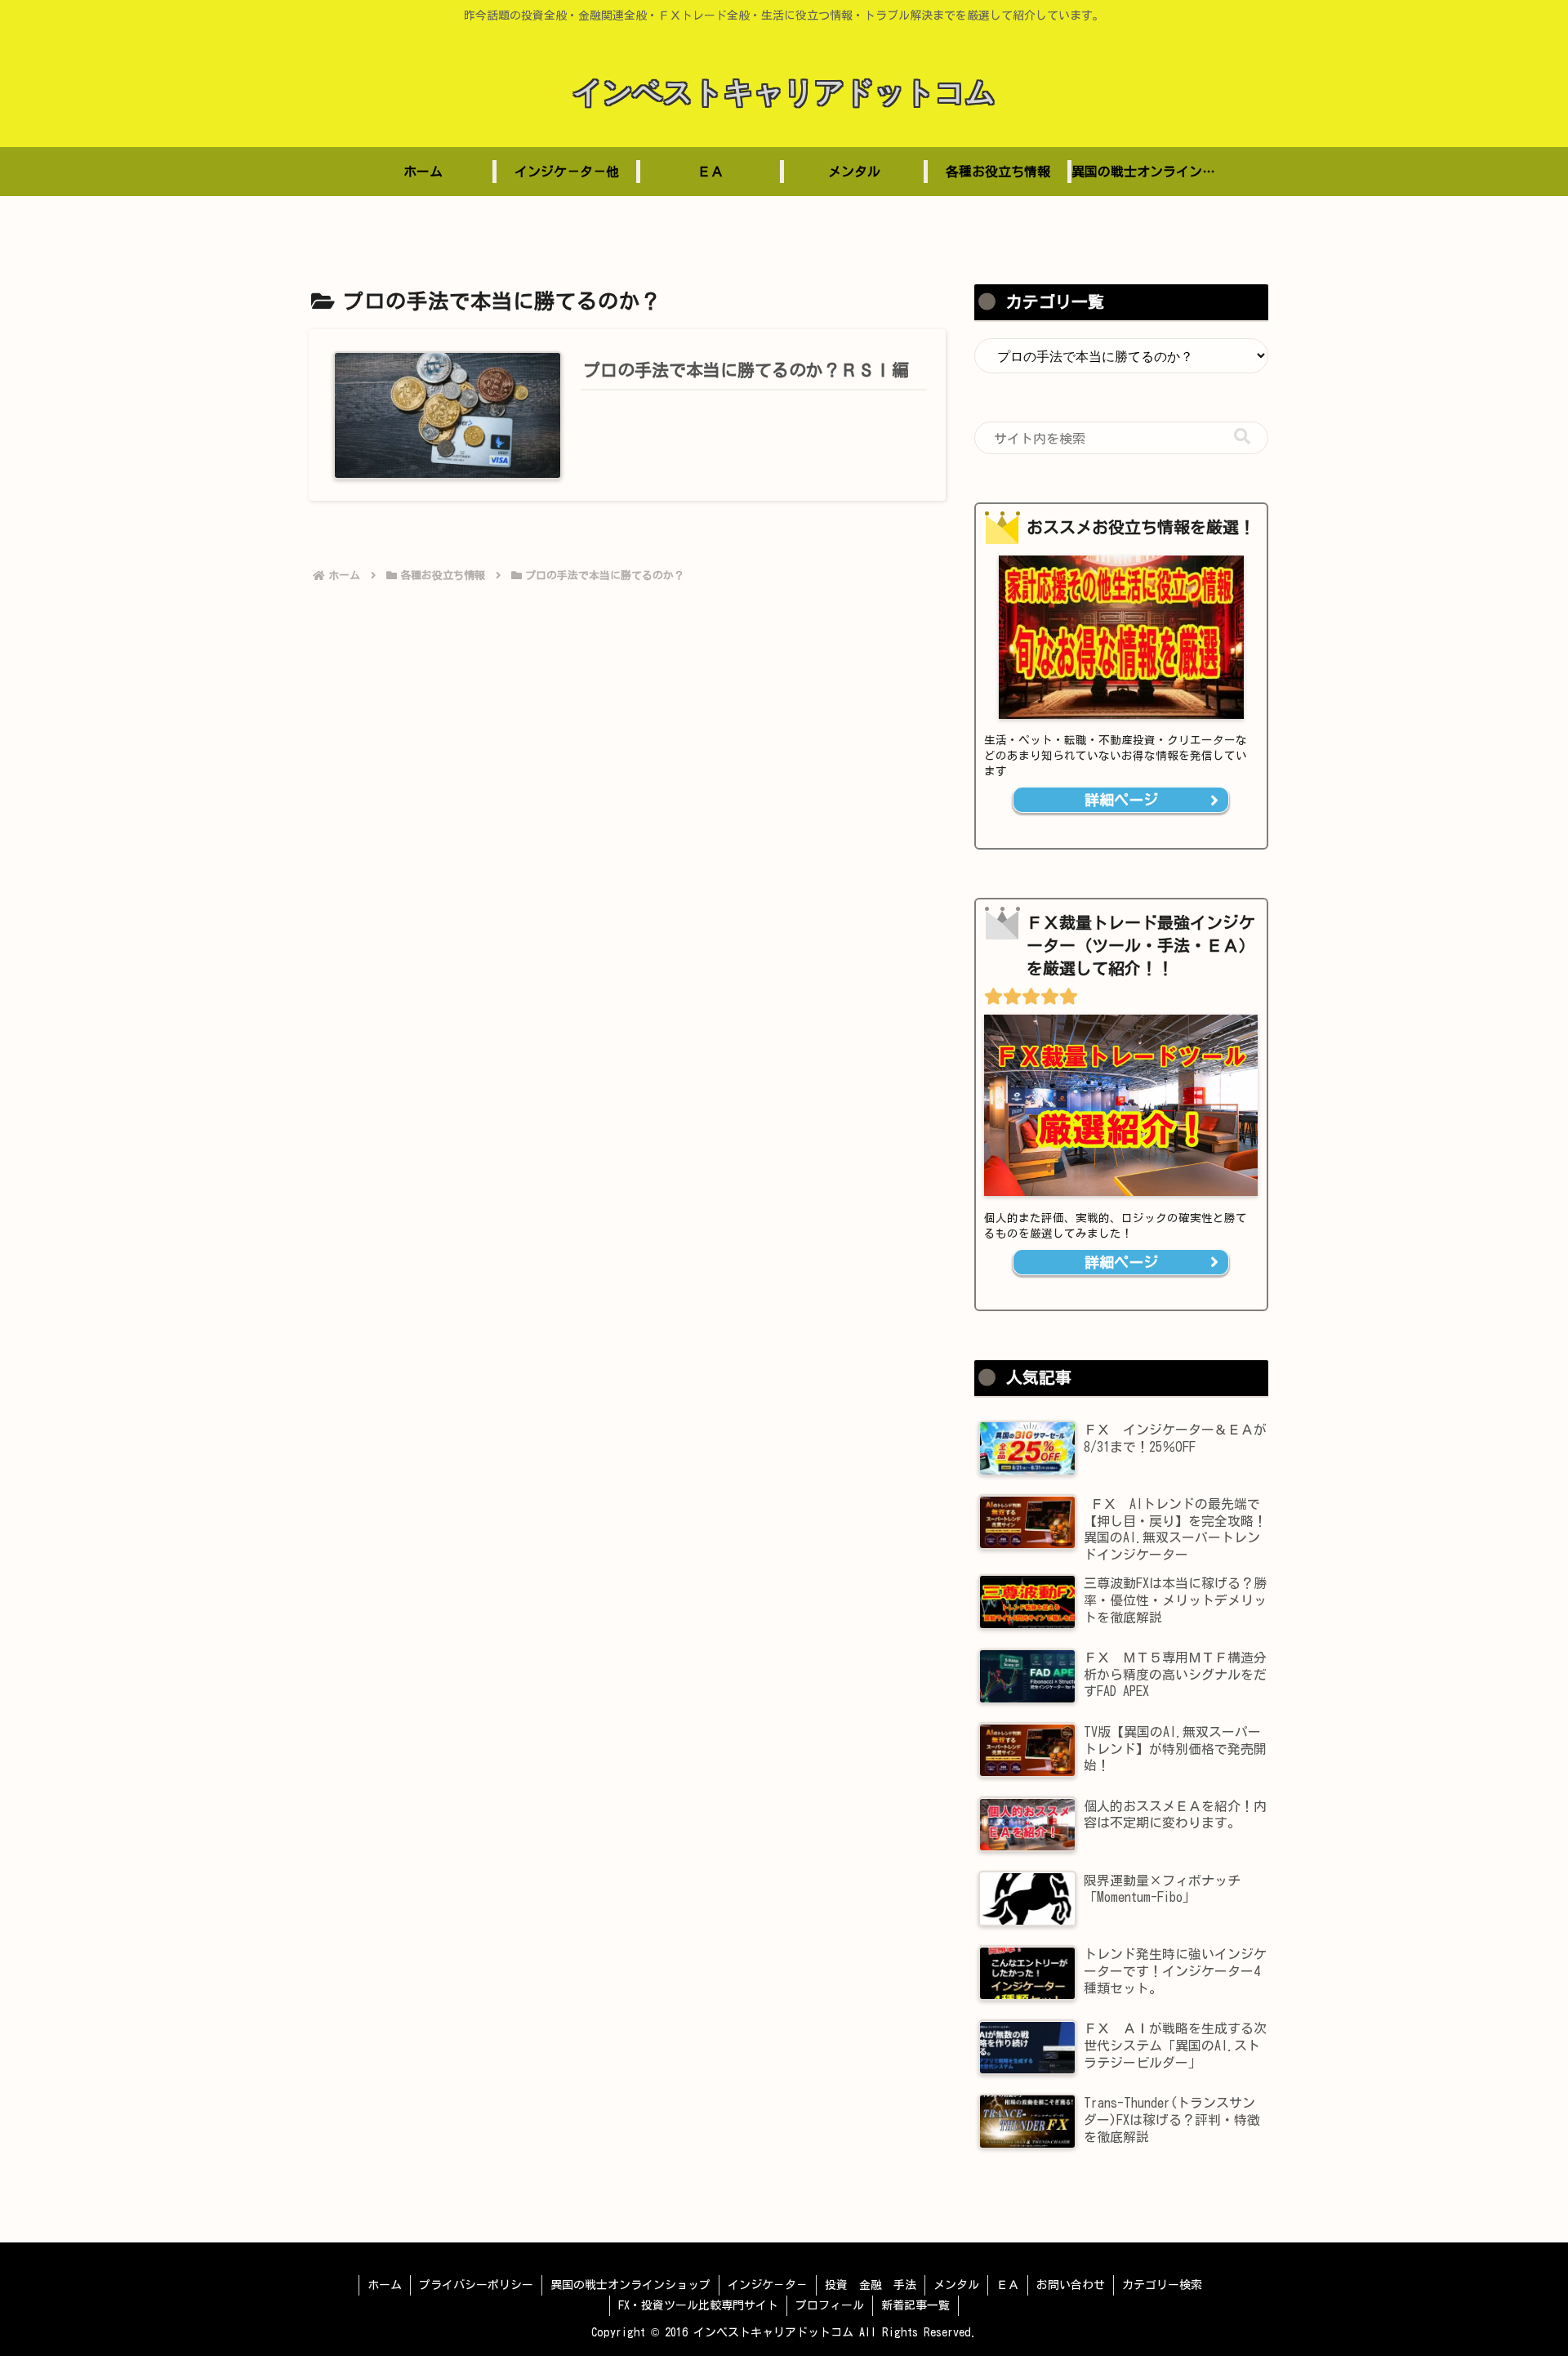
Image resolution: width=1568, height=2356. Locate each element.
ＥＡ (1008, 2285)
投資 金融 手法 (871, 2285)
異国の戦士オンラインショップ (630, 2285)
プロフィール (830, 2305)
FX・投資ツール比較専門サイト (698, 2305)
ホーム (385, 2285)
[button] (1242, 437)
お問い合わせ (1071, 2285)
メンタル (956, 2285)
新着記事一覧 (915, 2305)
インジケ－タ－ (768, 2285)
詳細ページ (1121, 801)
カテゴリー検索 (1162, 2285)
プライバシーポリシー (476, 2285)
